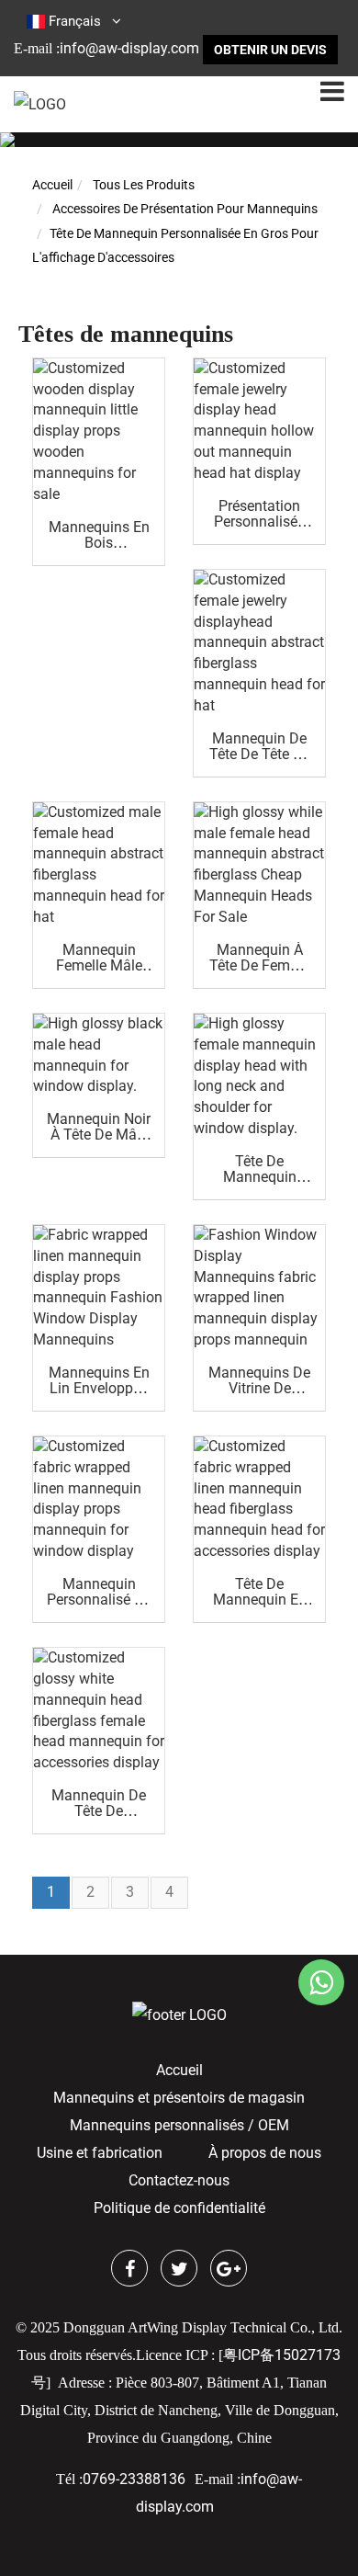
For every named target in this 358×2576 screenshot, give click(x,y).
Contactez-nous (179, 2180)
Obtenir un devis (270, 50)
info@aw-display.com (129, 48)
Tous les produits (144, 185)
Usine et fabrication (100, 2153)
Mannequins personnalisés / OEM (179, 2125)
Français (75, 21)
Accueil (52, 185)
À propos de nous (265, 2153)
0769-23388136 (134, 2479)
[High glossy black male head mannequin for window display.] (99, 1055)
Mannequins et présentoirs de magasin (179, 2098)
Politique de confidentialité (179, 2208)
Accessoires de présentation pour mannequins (185, 209)
